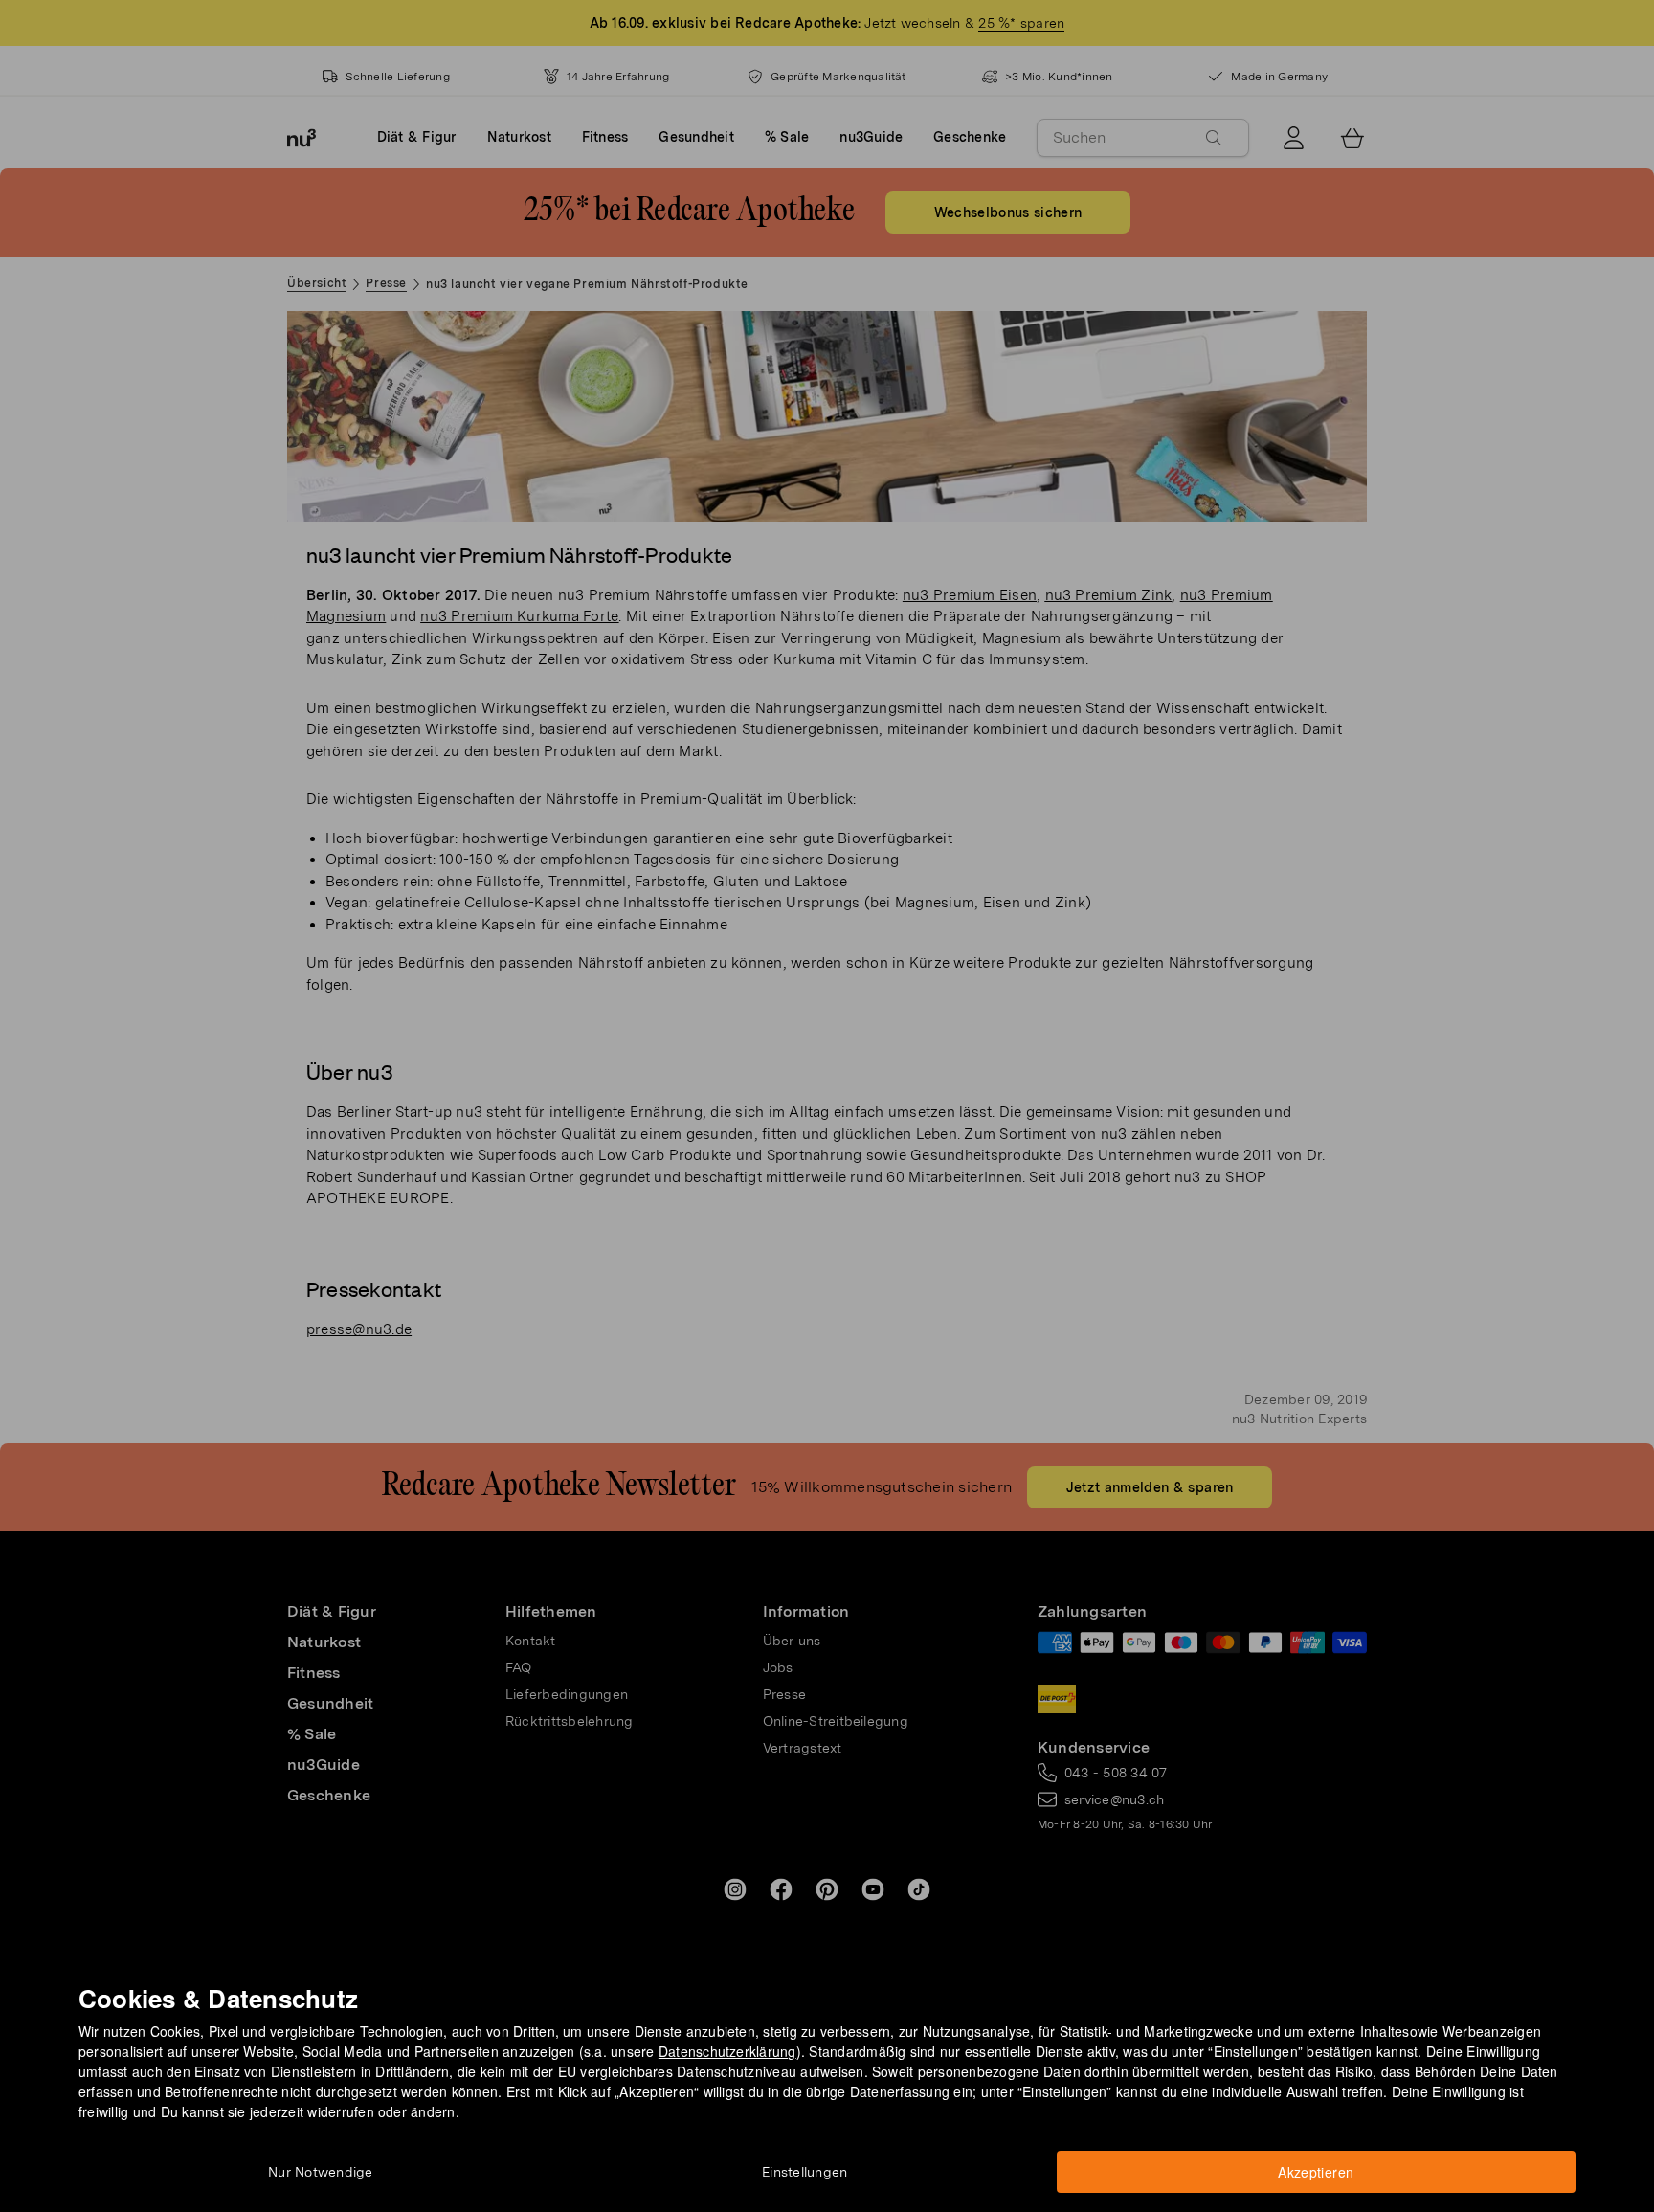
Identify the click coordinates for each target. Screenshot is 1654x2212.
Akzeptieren (1316, 2172)
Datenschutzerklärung (727, 2051)
